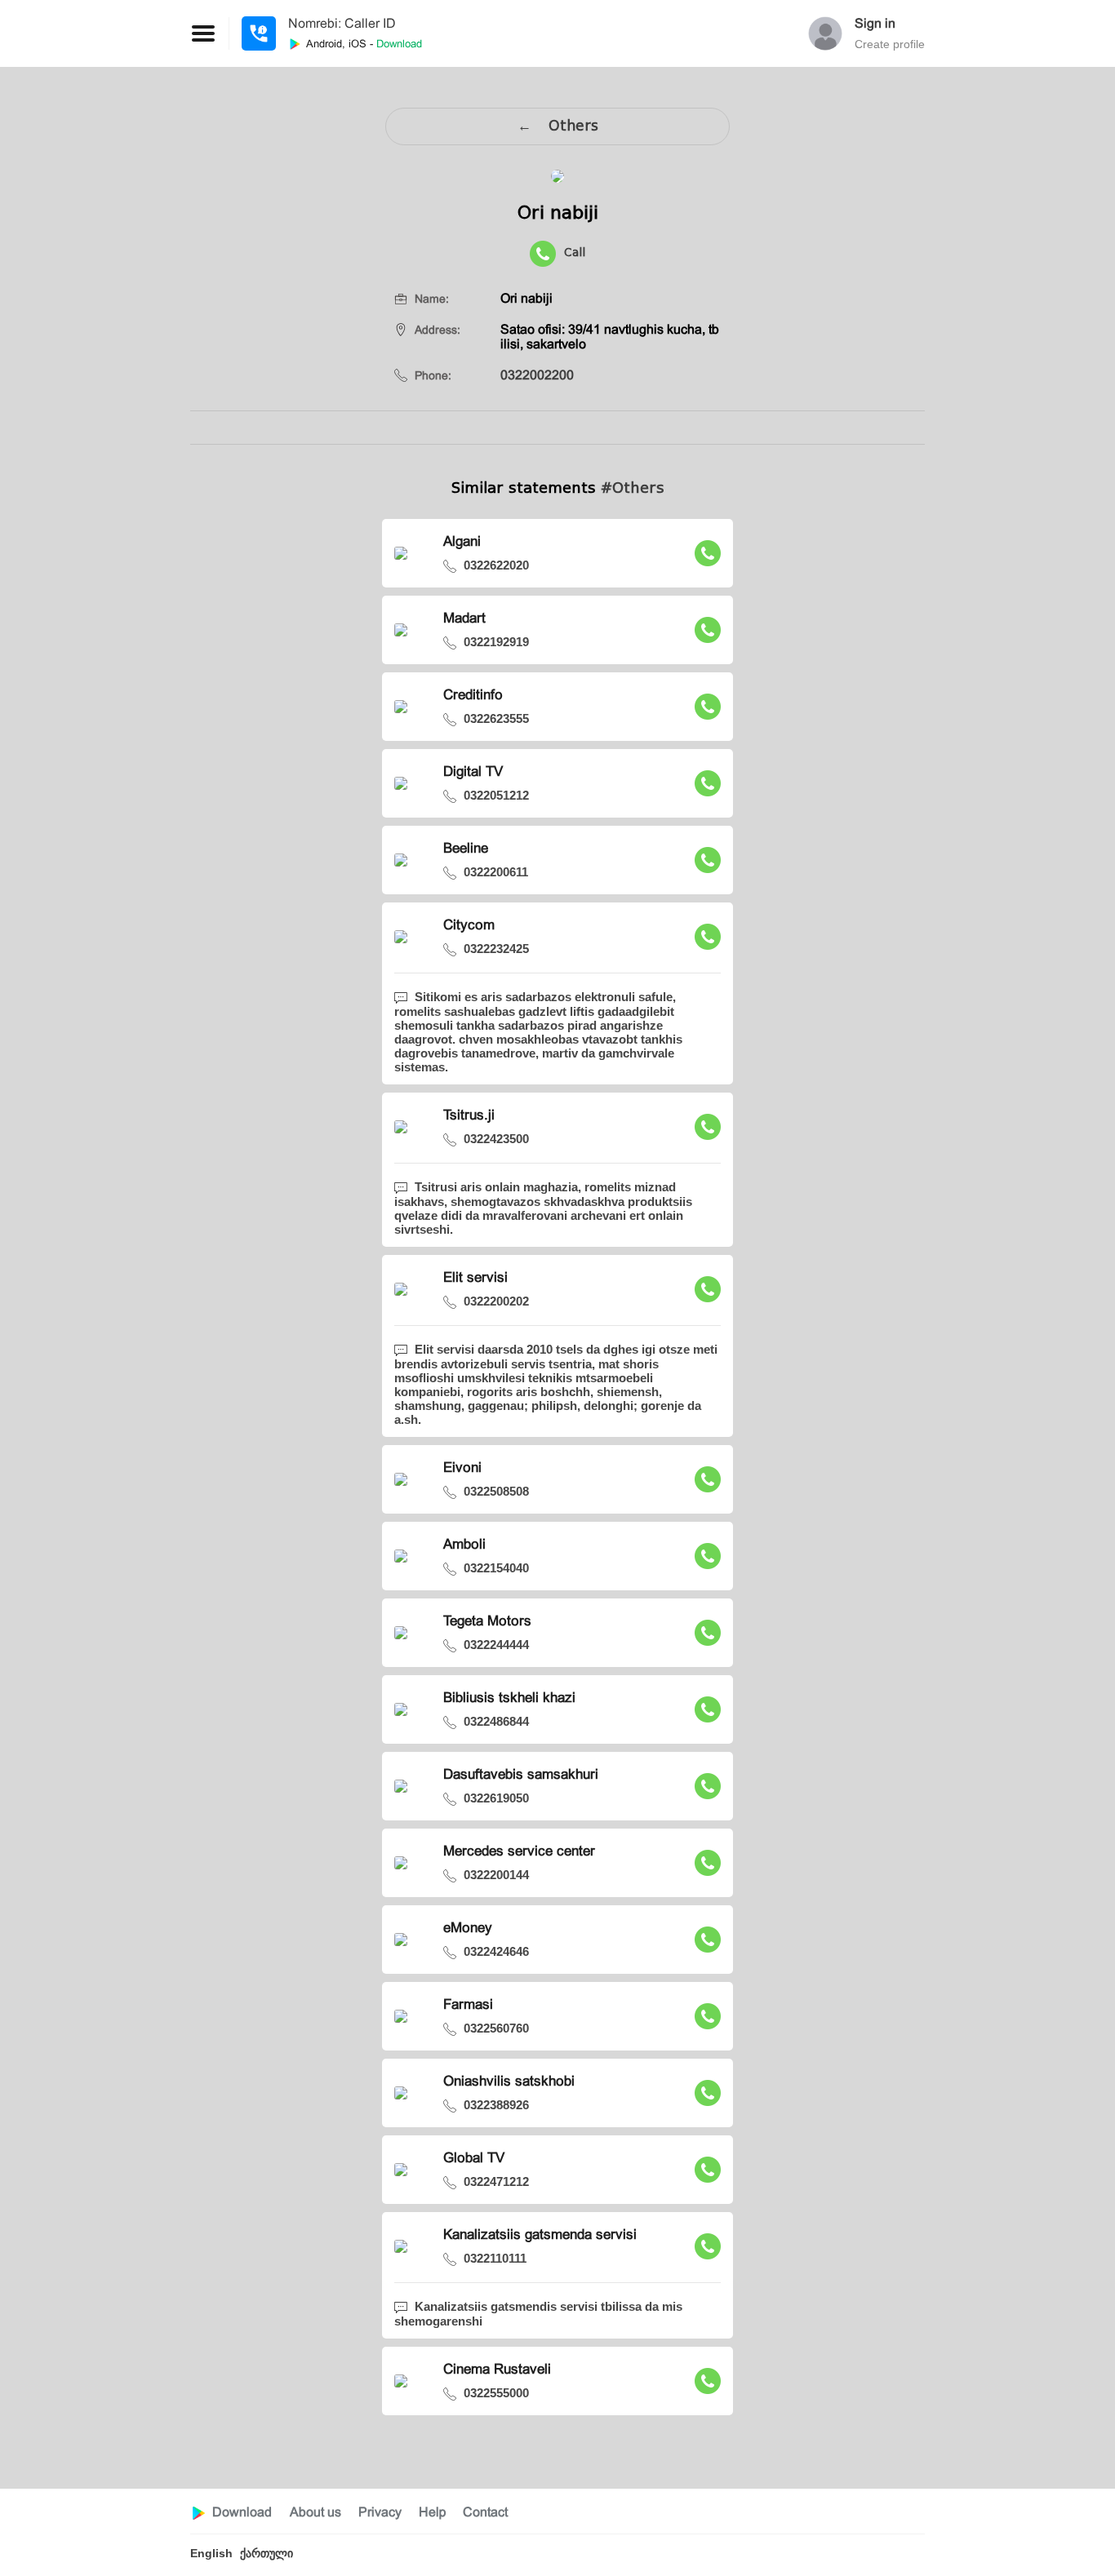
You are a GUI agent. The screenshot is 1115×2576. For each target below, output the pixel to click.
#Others (633, 488)
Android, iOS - (363, 44)
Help (432, 2512)
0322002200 (537, 375)
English (211, 2553)
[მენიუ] (259, 33)
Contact (485, 2512)
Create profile (890, 44)
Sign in (875, 23)
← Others (558, 126)
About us (315, 2512)
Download (242, 2512)
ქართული (267, 2553)
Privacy (380, 2512)
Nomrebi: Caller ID (342, 23)
